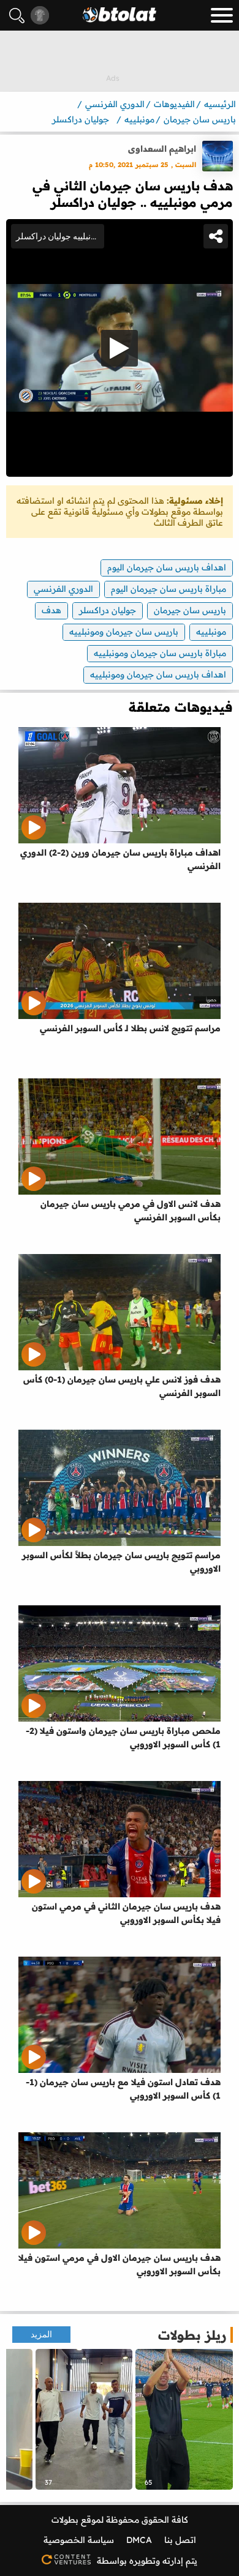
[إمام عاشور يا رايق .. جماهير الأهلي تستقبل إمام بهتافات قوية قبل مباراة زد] (184, 2419)
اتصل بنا (180, 2540)
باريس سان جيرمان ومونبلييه (124, 632)
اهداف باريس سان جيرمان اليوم (167, 567)
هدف (51, 610)
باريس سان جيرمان (190, 610)
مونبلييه (211, 632)
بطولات (65, 2520)
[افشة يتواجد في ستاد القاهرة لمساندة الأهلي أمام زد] (84, 2419)
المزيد (41, 2335)
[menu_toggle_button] (222, 15)
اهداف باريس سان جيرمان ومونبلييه (158, 674)
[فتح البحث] (17, 16)
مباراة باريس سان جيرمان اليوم (169, 589)
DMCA (139, 2540)
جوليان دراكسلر (108, 610)
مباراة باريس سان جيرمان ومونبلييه (160, 653)
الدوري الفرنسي (63, 589)
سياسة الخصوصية (79, 2540)
